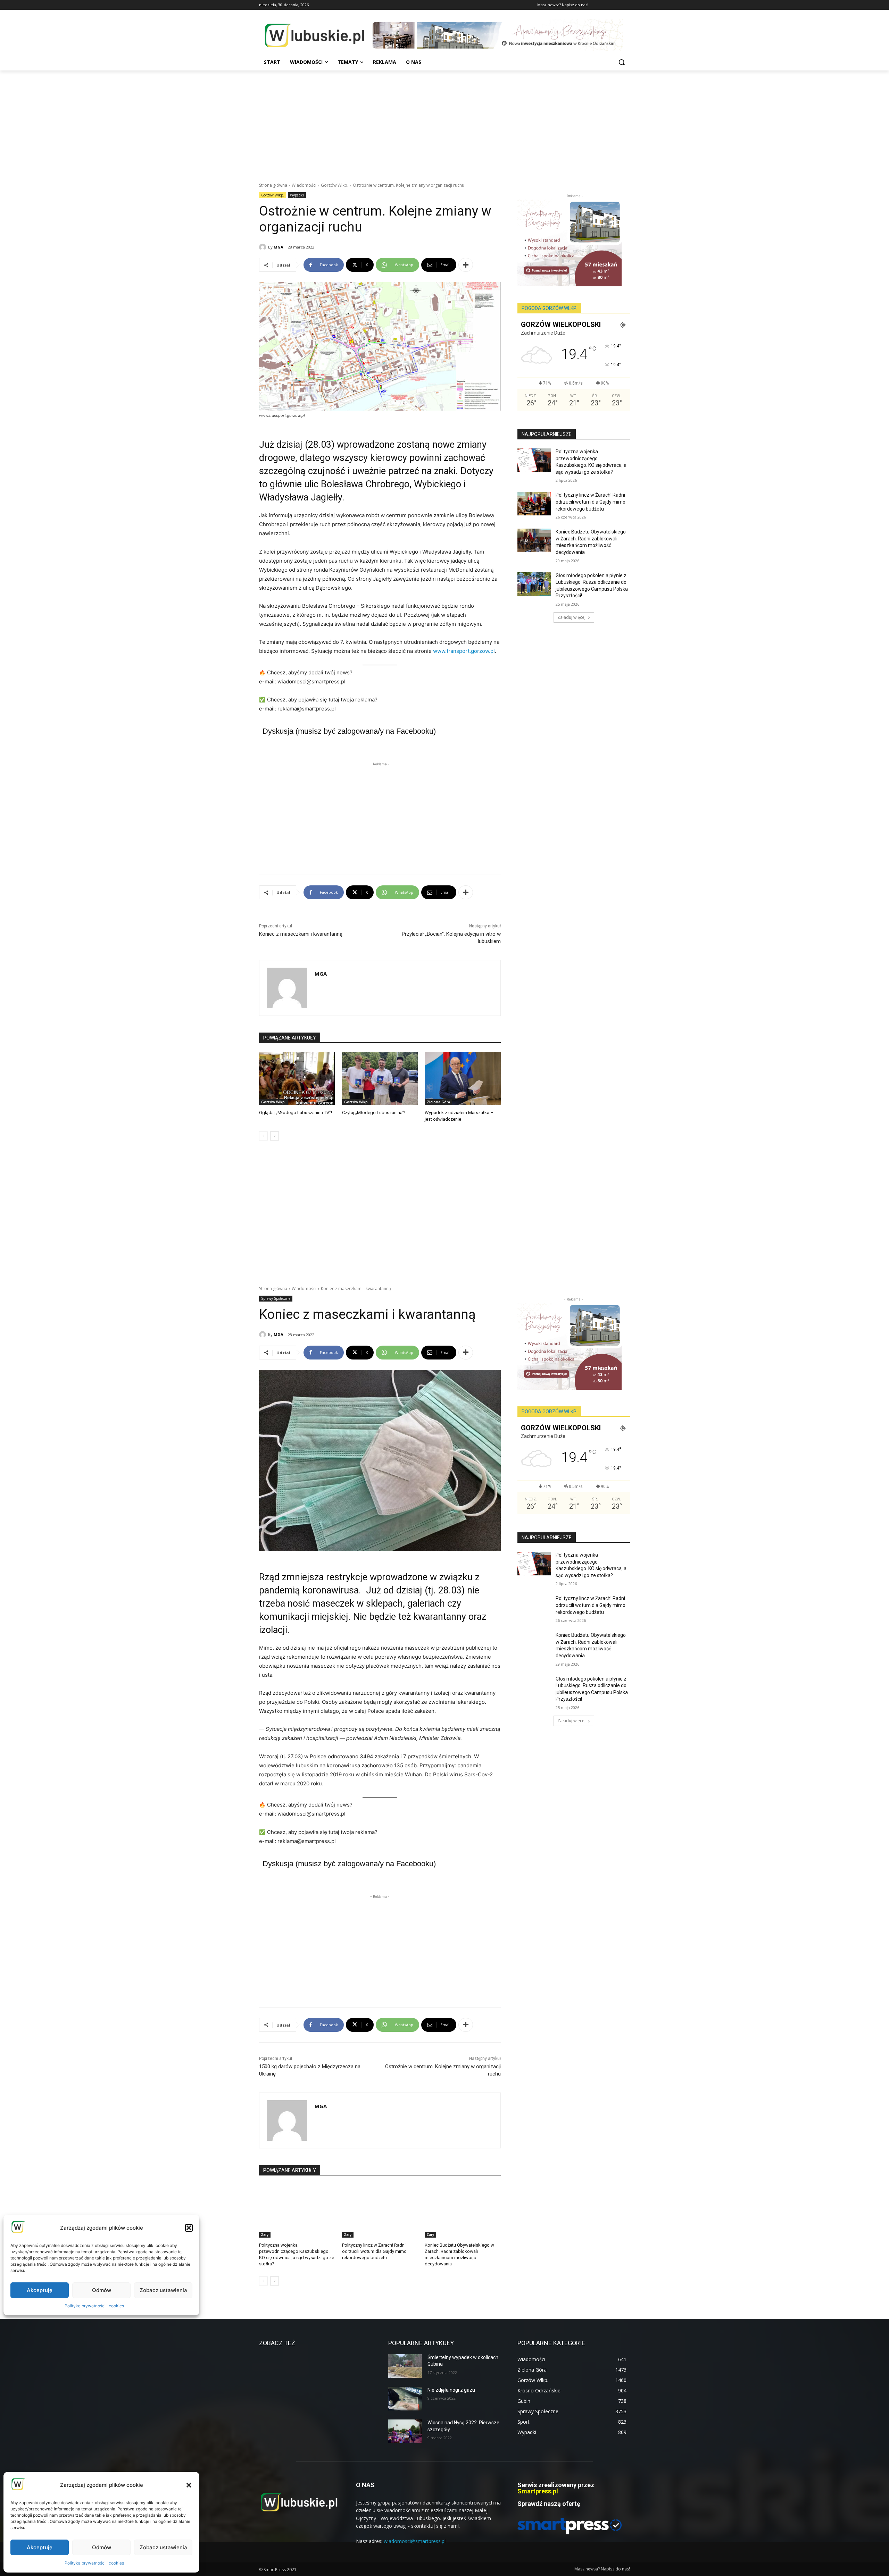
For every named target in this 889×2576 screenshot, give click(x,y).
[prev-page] (263, 1136)
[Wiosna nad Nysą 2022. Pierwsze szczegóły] (405, 2431)
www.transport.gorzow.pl (464, 651)
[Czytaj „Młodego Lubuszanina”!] (380, 1079)
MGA (279, 247)
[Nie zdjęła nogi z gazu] (405, 2399)
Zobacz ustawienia (163, 2547)
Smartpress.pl (538, 2491)
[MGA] (264, 247)
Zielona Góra (438, 1102)
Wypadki (297, 195)
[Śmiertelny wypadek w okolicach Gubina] (405, 2366)
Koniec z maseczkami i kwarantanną (301, 934)
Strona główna (273, 185)
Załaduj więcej (571, 617)
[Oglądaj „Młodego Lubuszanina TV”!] (297, 1079)
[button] (189, 2485)
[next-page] (275, 1136)
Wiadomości (304, 185)
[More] (466, 265)
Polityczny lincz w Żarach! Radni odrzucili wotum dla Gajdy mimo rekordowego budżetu (591, 502)
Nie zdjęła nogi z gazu (451, 2390)
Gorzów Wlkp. (335, 185)
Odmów (102, 2547)
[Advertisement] (444, 123)
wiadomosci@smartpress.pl (415, 2541)
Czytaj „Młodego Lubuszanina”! (374, 1113)
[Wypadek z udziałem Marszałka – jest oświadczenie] (463, 1079)
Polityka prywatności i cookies (94, 2563)
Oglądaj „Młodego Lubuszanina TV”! (296, 1113)
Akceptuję (40, 2547)
